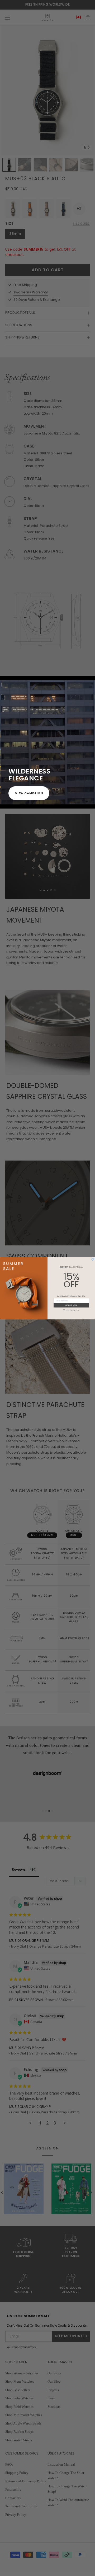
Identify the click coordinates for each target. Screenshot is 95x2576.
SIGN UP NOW (71, 1305)
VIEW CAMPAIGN (29, 793)
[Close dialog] (93, 1259)
